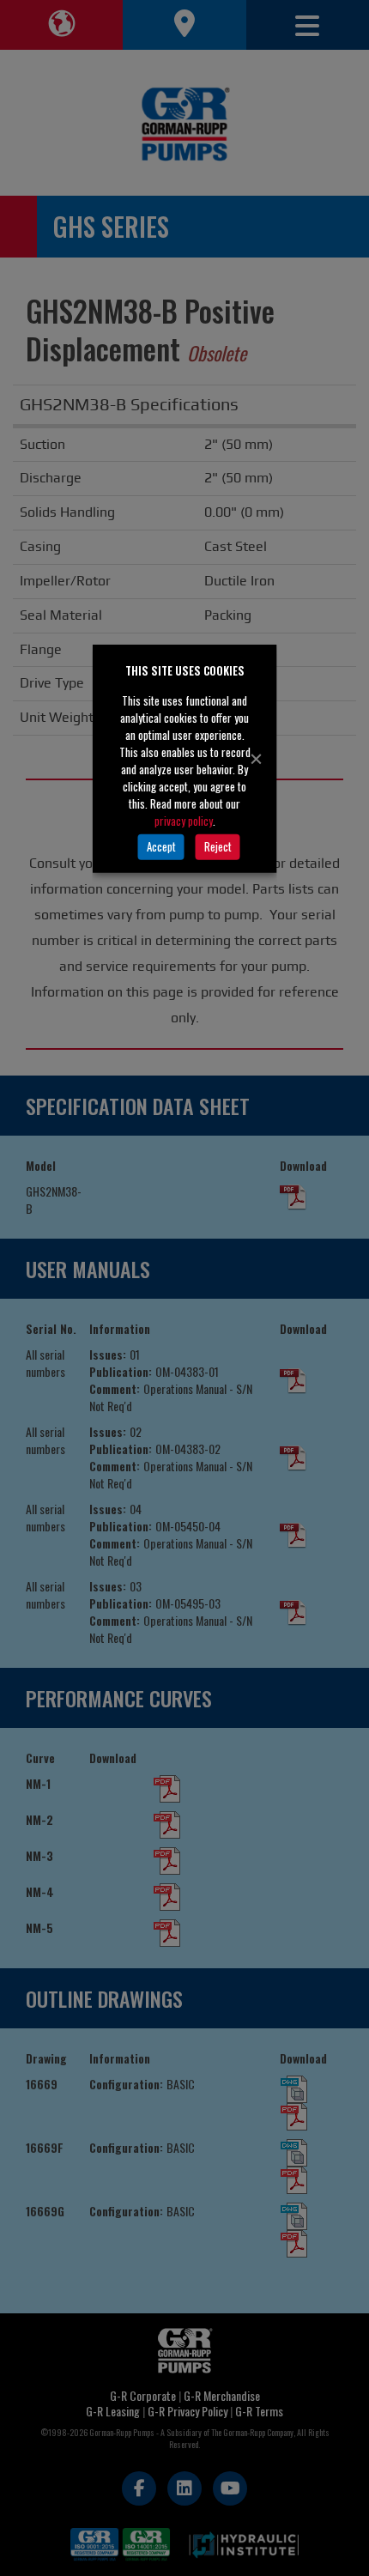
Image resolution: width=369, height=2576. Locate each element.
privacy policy (184, 820)
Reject (218, 846)
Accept (161, 846)
